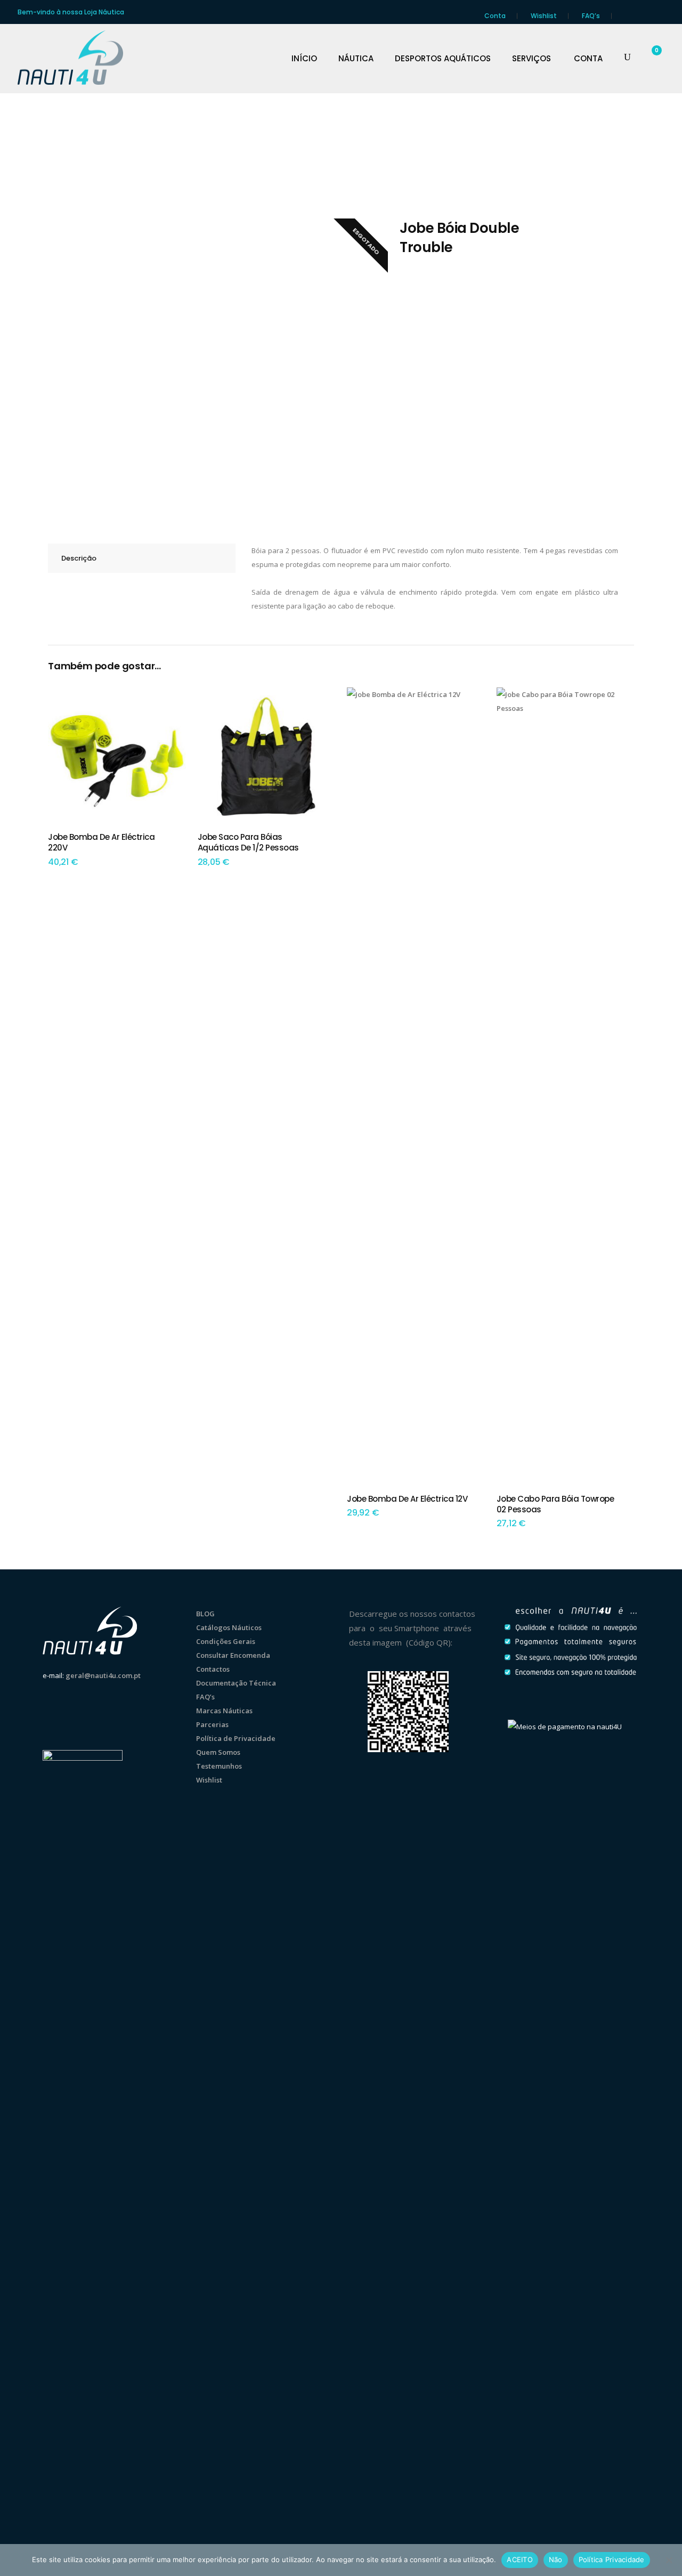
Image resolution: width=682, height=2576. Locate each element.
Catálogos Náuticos (229, 1627)
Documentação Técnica (236, 1683)
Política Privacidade (612, 2559)
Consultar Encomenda (233, 1655)
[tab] (142, 558)
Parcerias (212, 1724)
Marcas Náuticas (224, 1711)
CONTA (588, 59)
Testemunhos (219, 1766)
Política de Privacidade (236, 1738)
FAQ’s (591, 16)
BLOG (205, 1614)
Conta (495, 16)
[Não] (669, 2560)
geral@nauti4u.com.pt (103, 1675)
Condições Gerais (226, 1641)
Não (556, 2559)
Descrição (79, 558)
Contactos (213, 1669)
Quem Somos (218, 1752)
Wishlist (544, 16)
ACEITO (520, 2559)
